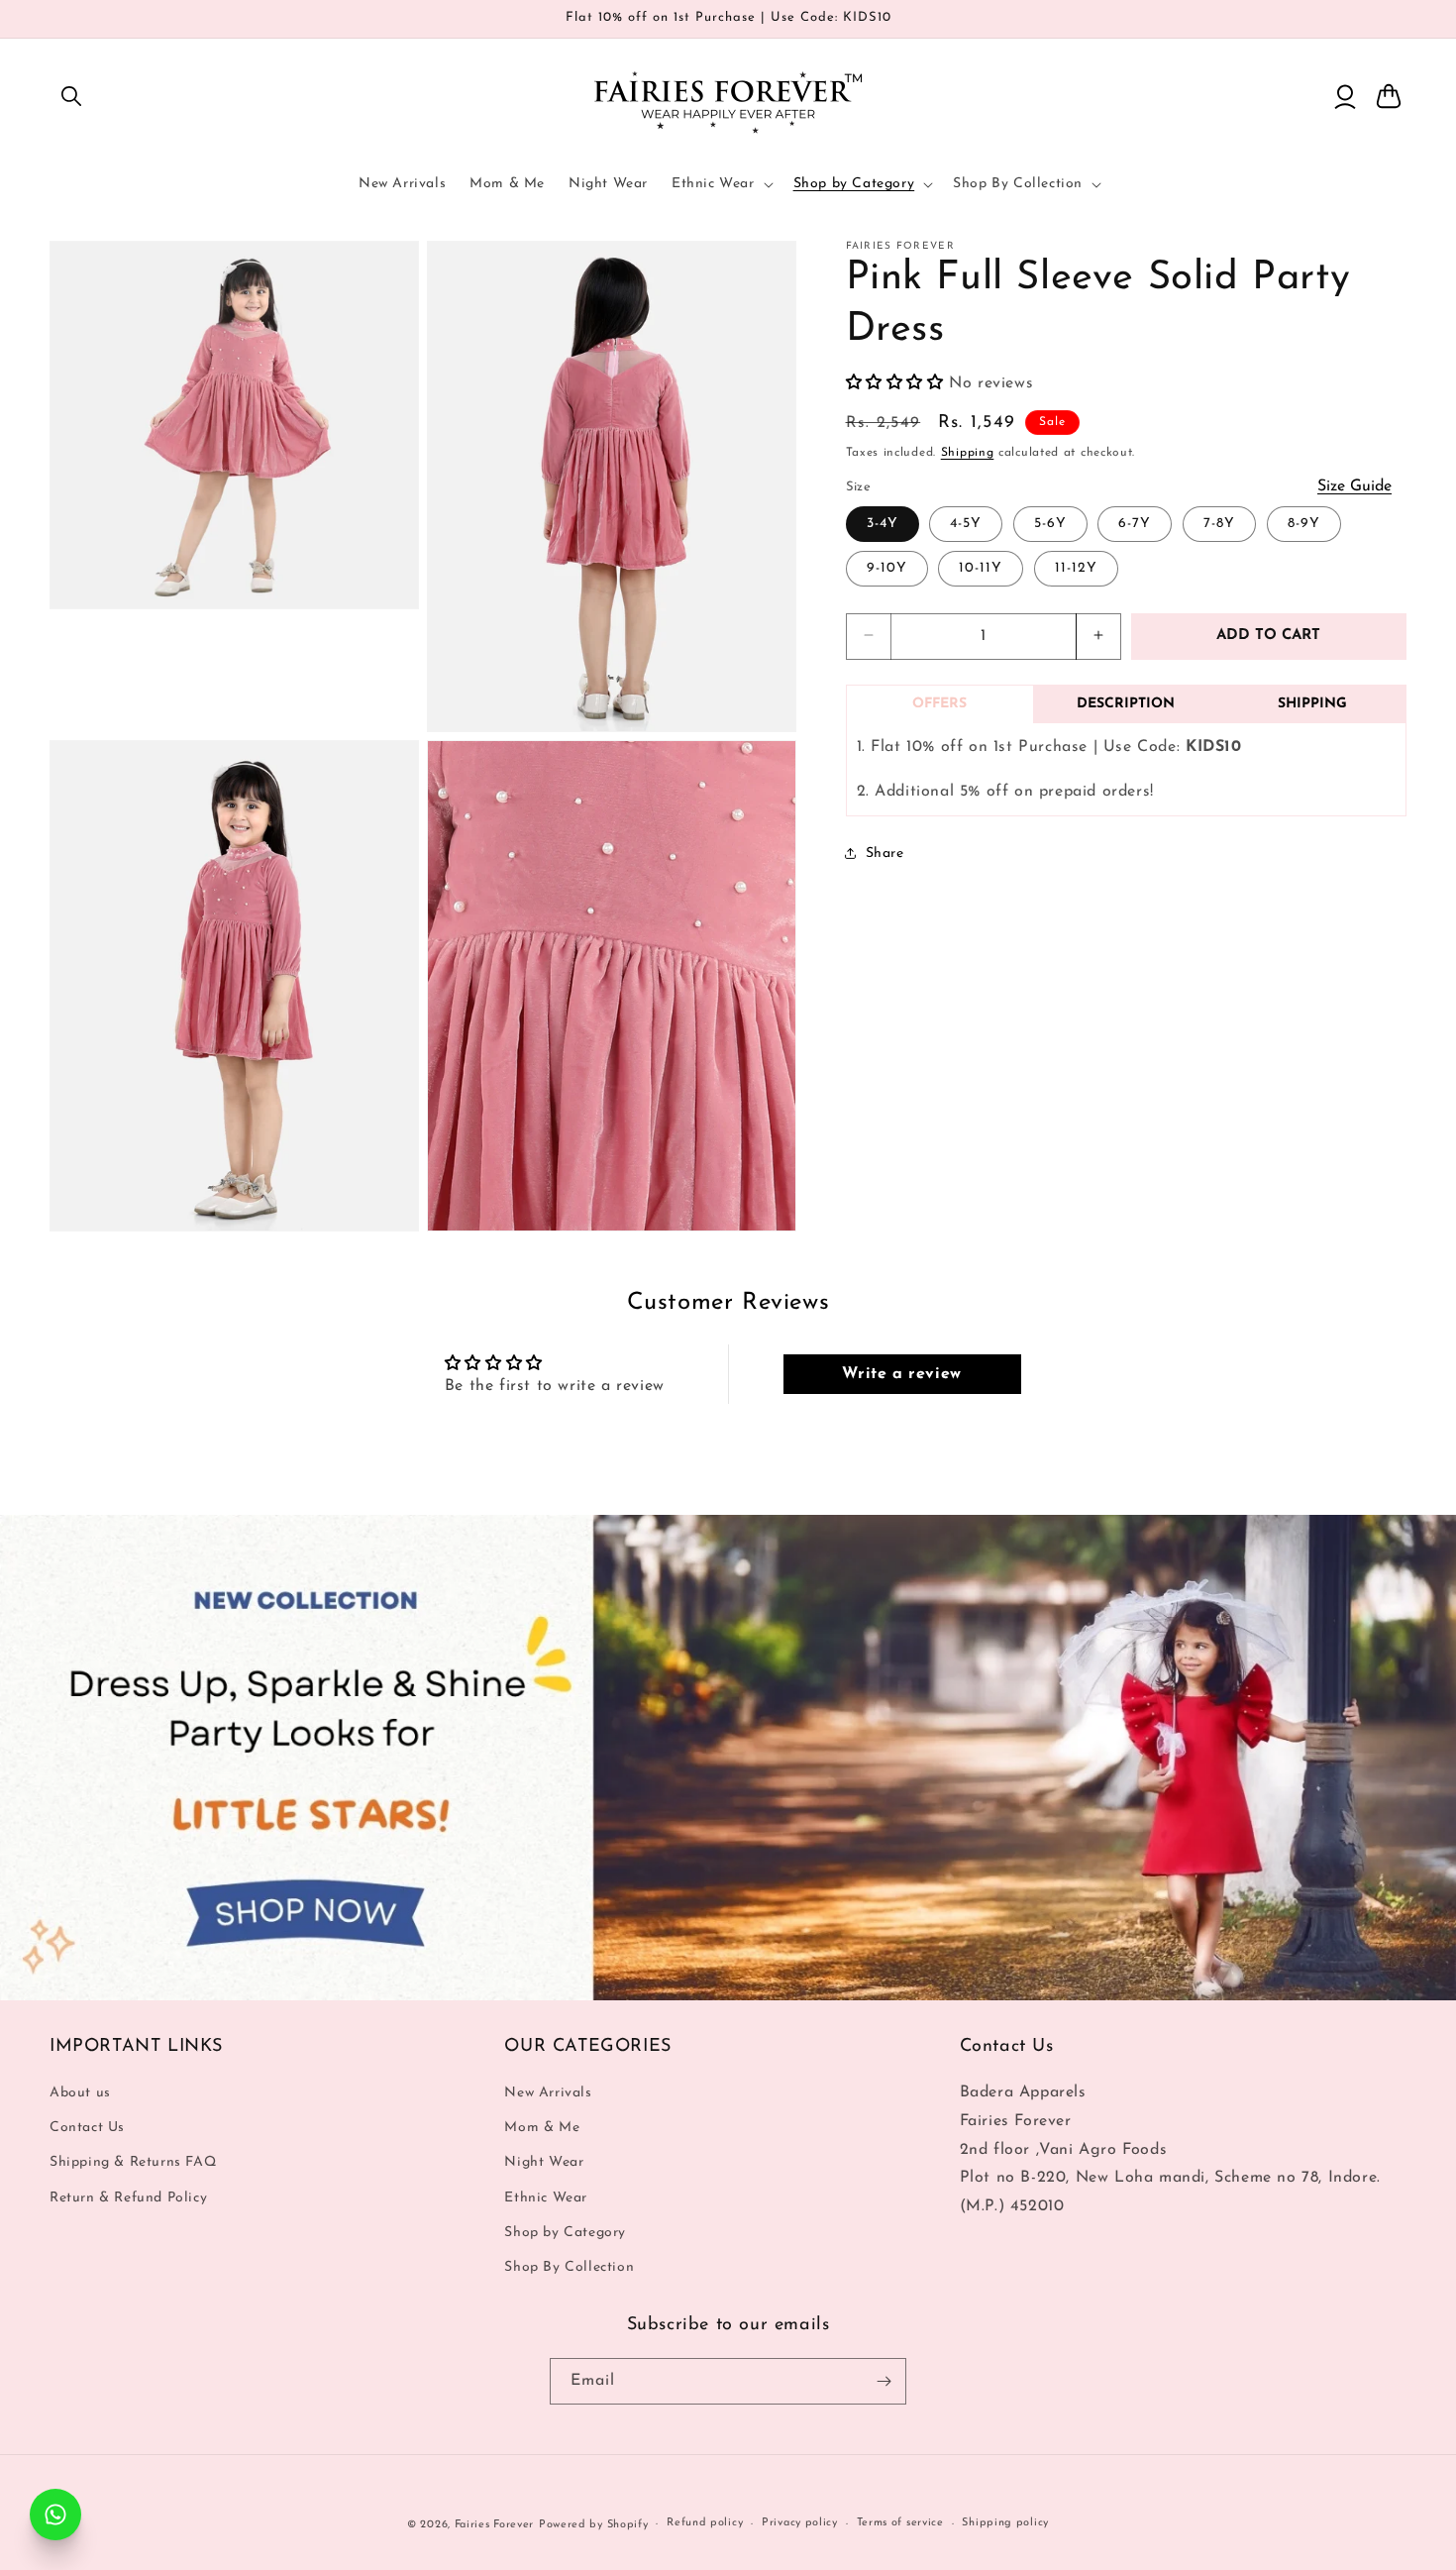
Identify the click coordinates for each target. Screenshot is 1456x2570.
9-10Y (887, 567)
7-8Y (1219, 523)
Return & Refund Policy (128, 2198)
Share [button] (885, 853)
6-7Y (1135, 523)
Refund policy (705, 2523)
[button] (71, 96)
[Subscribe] (884, 2381)
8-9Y (1304, 523)
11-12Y (1076, 567)
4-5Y (966, 523)
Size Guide (1354, 485)
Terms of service (900, 2523)
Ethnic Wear (546, 2198)
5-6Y (1050, 523)
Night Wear (544, 2162)
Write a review (901, 1374)
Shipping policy (1005, 2523)
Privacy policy (800, 2523)
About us (80, 2093)
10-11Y (981, 567)
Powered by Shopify (594, 2525)
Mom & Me (542, 2128)
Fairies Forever (495, 2525)
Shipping (968, 452)
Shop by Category (565, 2233)
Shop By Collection (569, 2267)
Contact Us (87, 2128)
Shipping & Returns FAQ (133, 2162)
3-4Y (883, 523)
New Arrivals (548, 2093)
